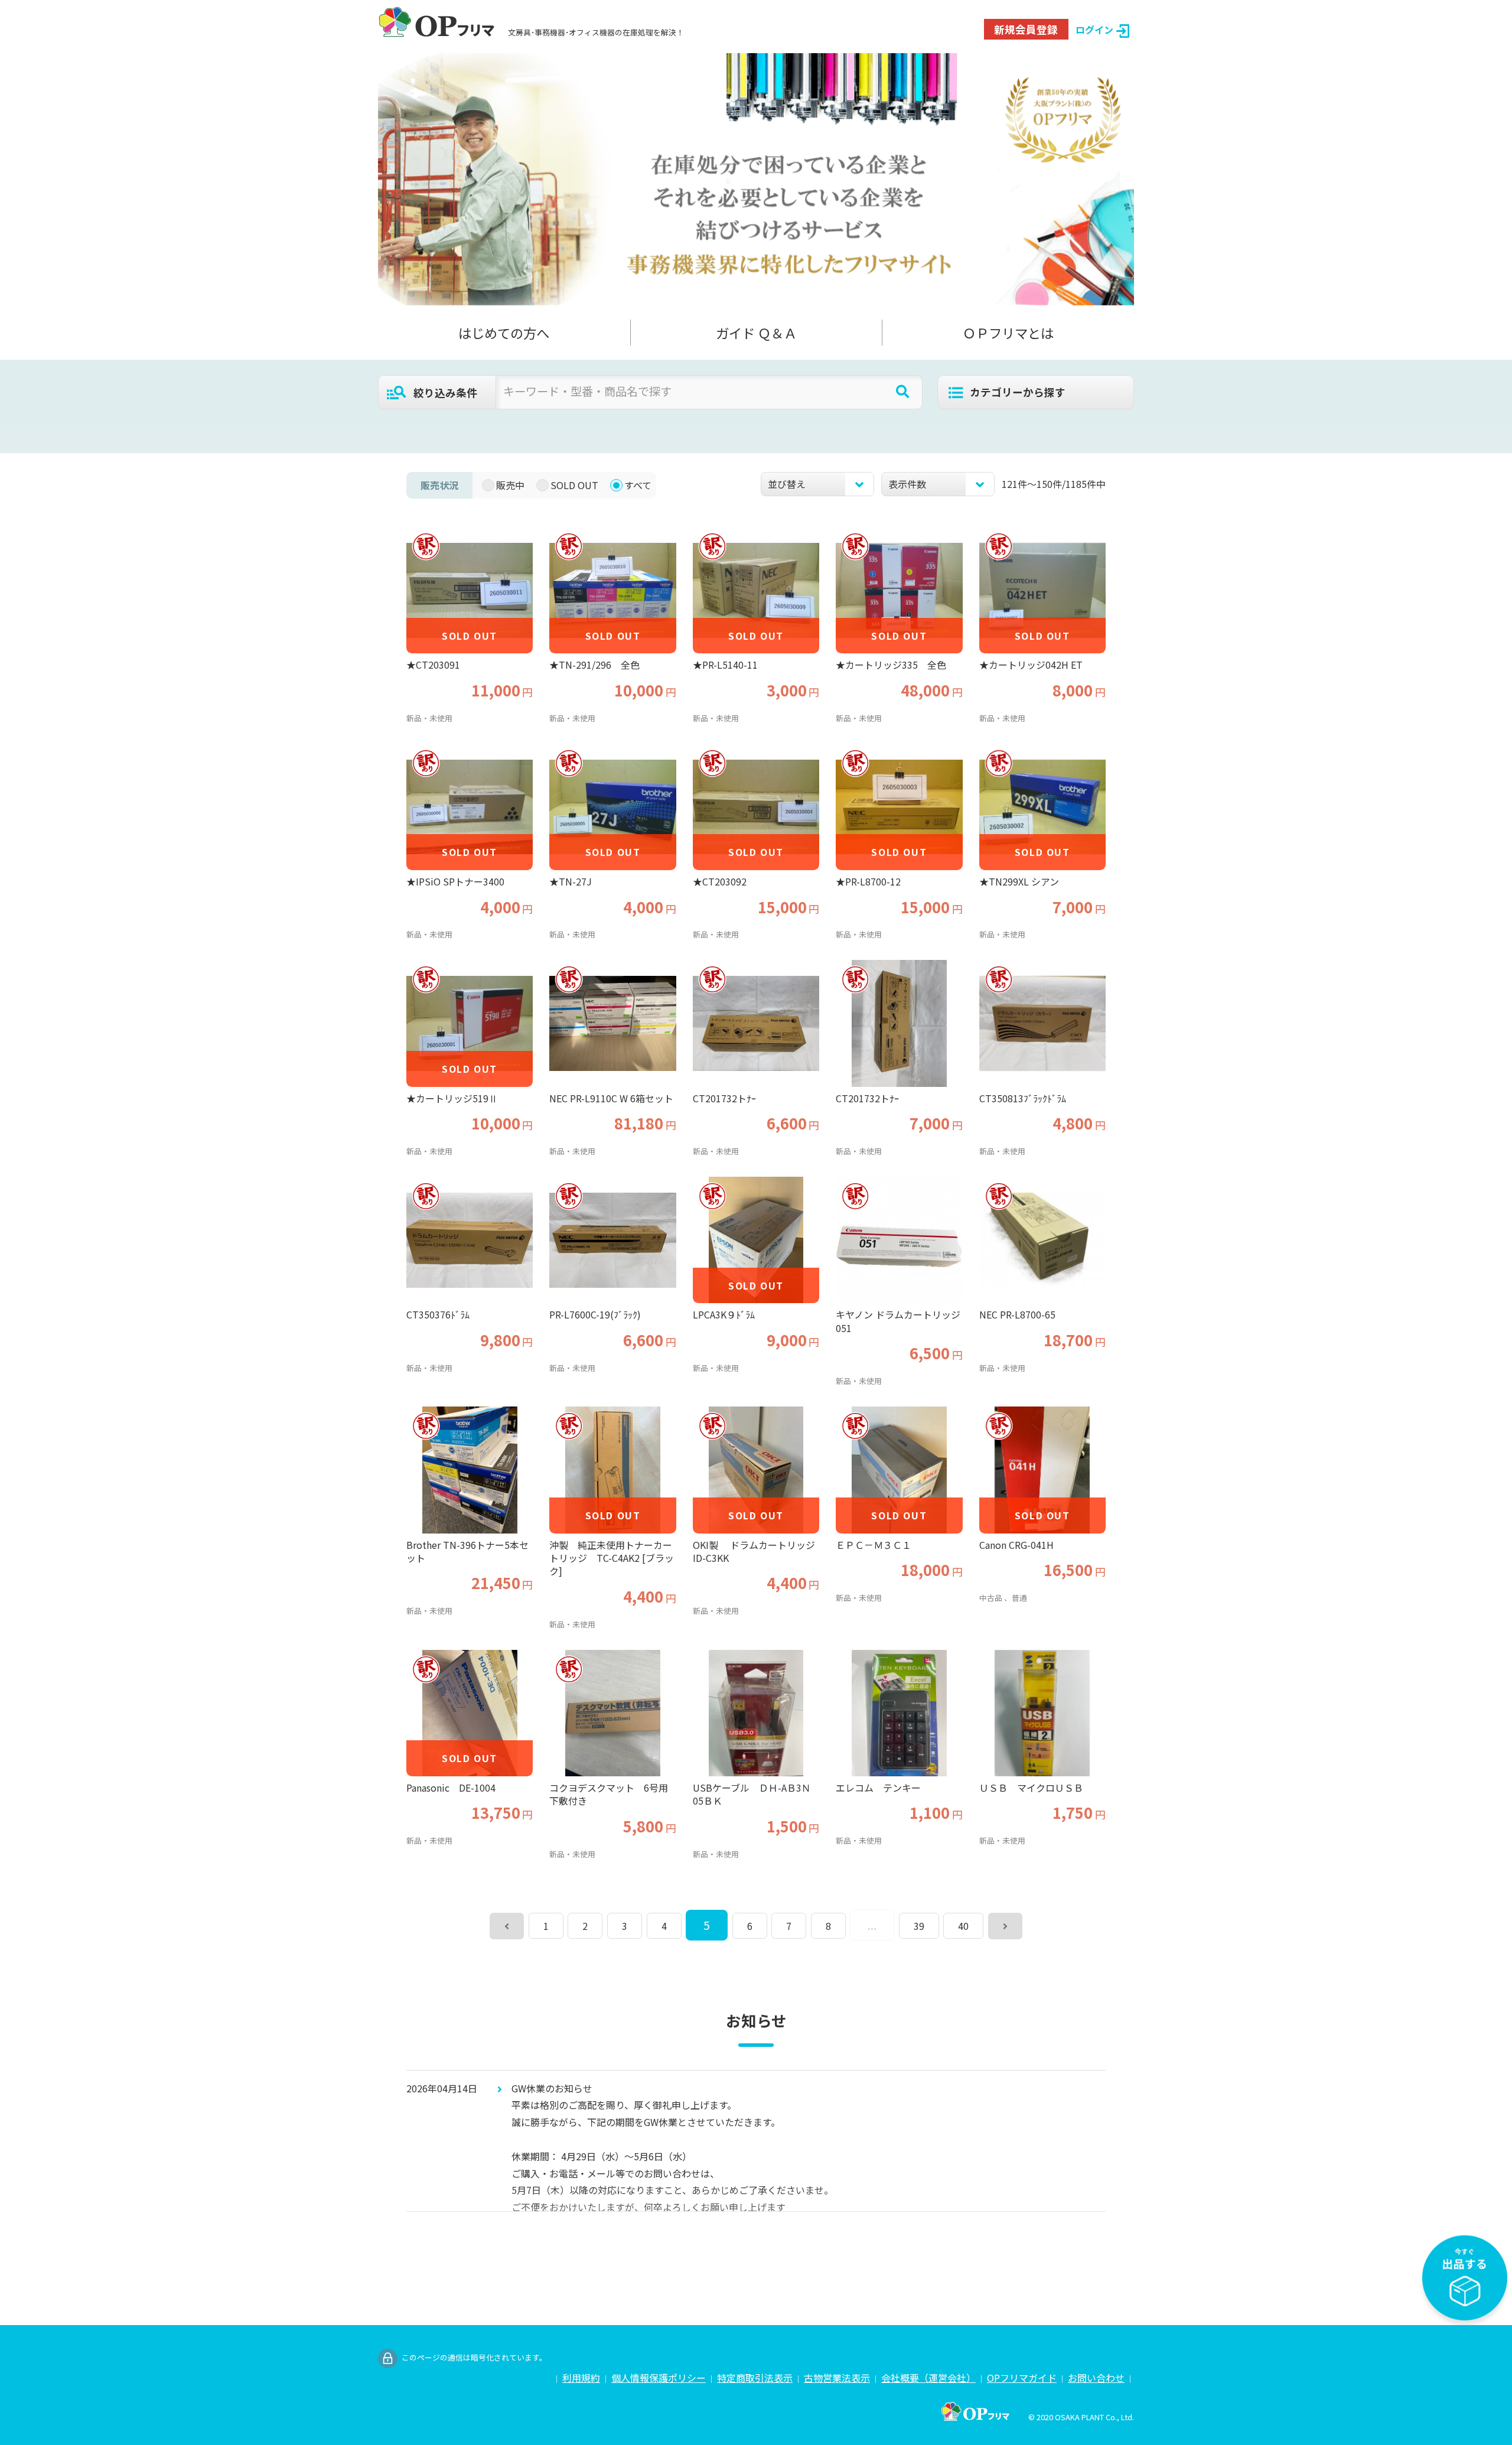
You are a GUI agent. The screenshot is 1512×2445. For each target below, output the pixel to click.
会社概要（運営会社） (928, 2378)
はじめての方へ (504, 333)
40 (963, 1926)
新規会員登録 (1026, 29)
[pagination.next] (1005, 1926)
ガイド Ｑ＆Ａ (756, 333)
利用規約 (581, 2378)
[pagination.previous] (507, 1926)
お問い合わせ (1096, 2378)
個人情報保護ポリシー (659, 2378)
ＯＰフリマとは (1008, 333)
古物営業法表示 (837, 2378)
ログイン (1094, 30)
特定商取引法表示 (755, 2378)
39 (919, 1926)
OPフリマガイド (1022, 2378)
